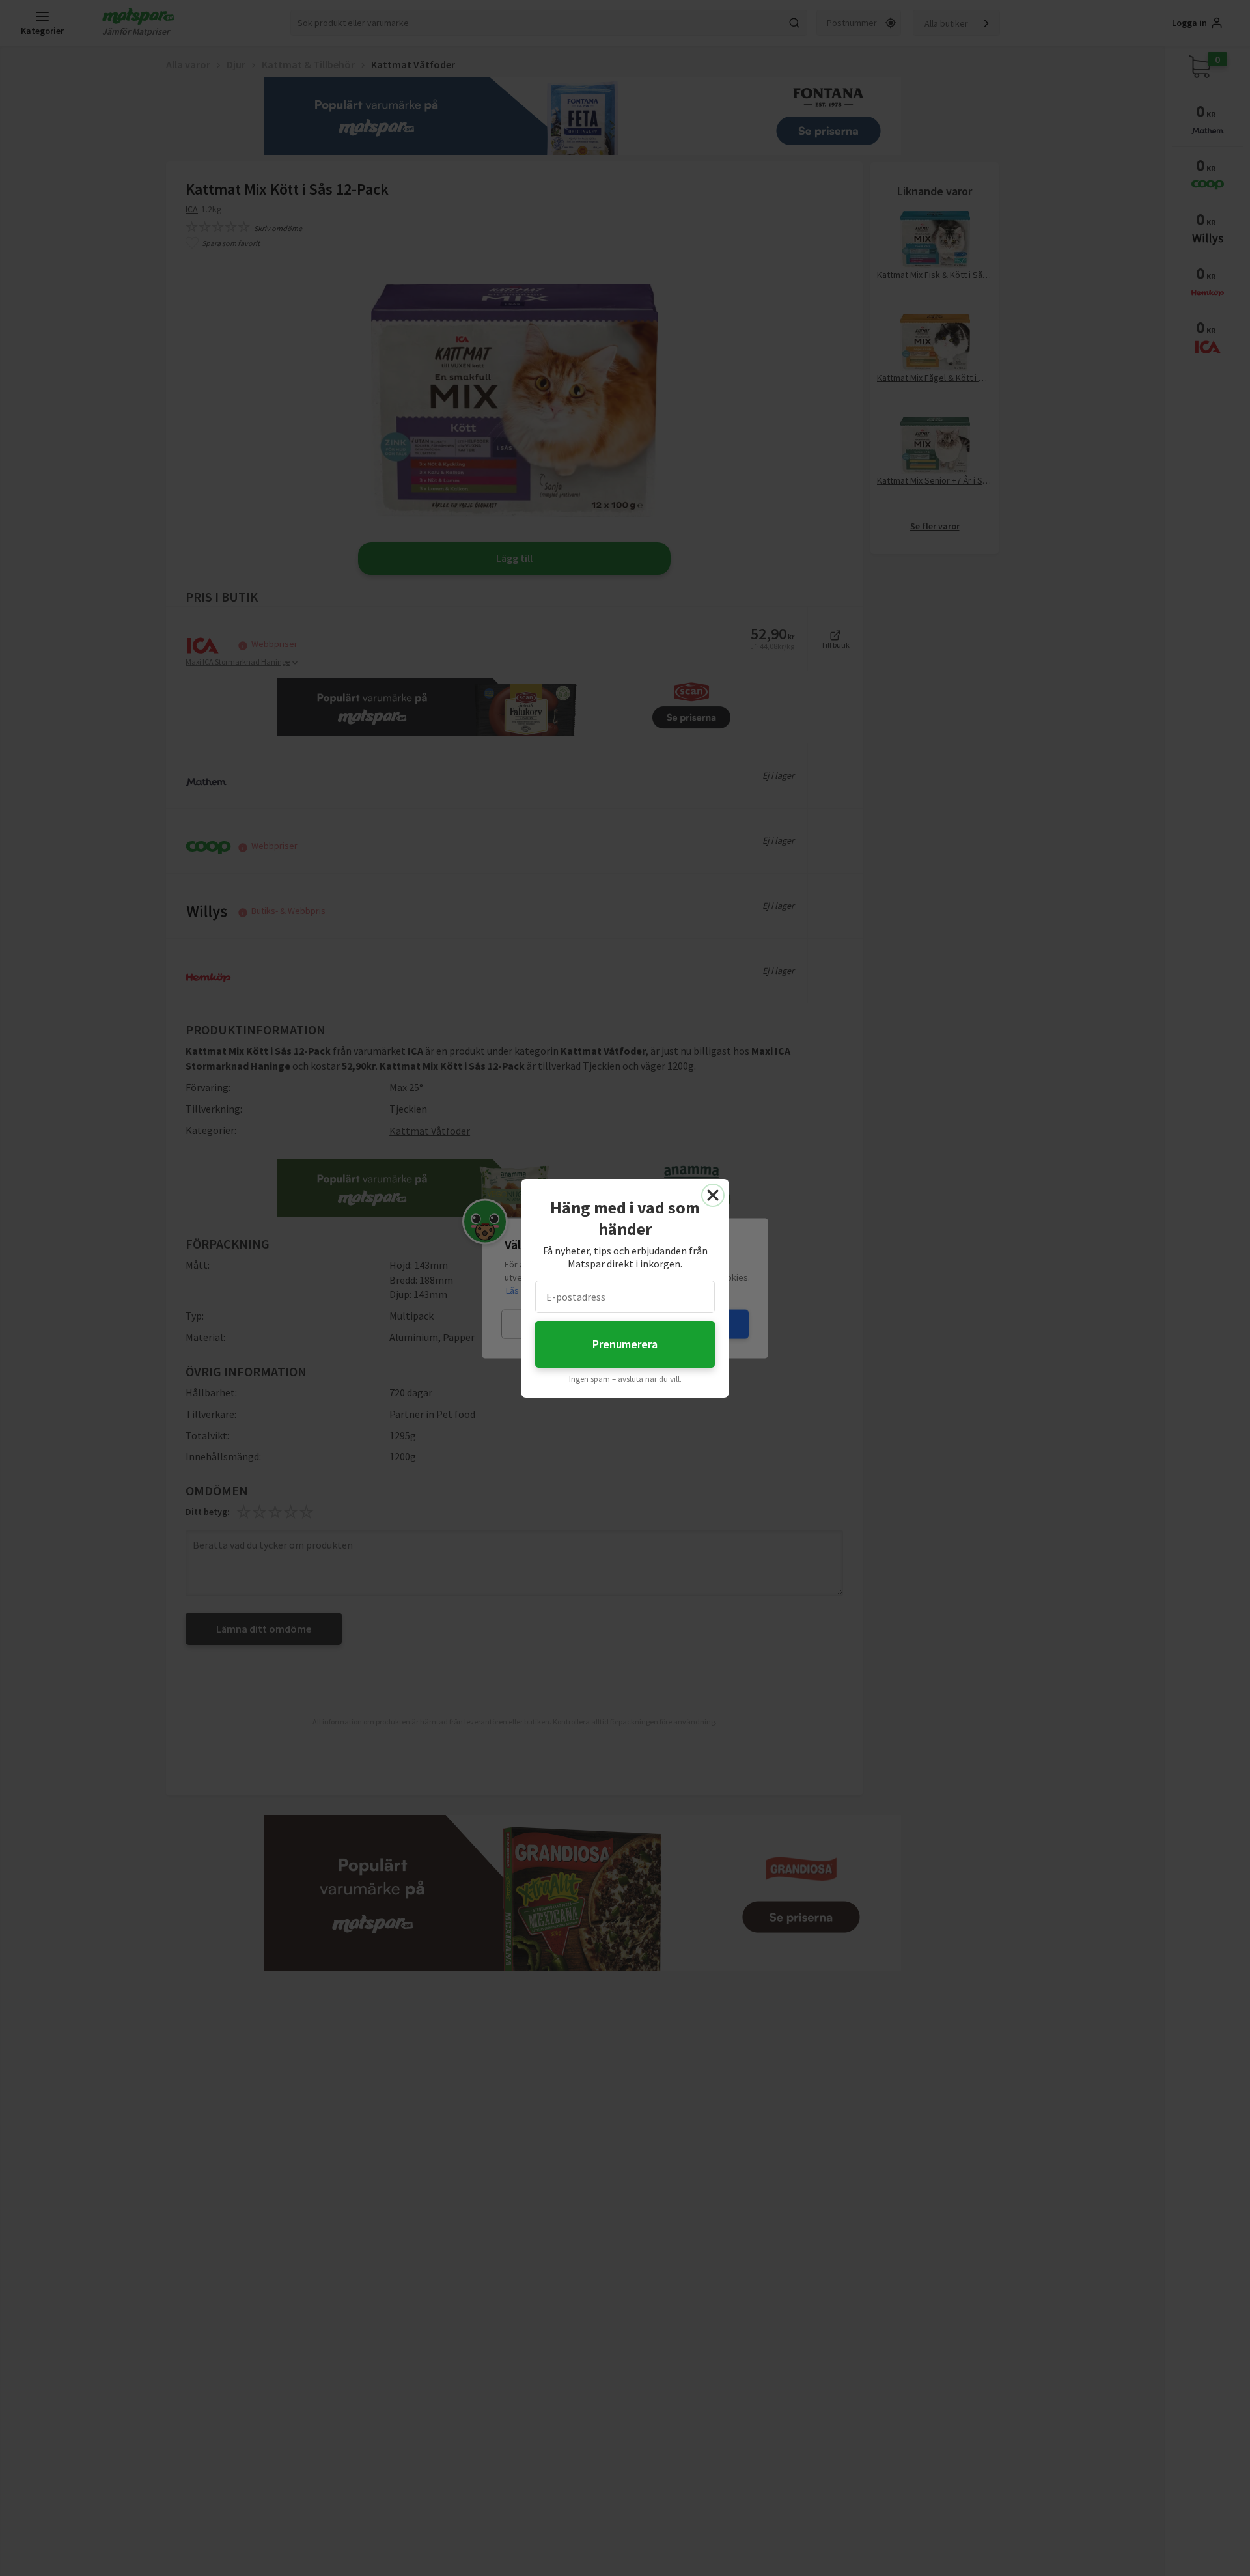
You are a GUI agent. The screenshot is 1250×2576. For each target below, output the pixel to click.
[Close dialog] (713, 1195)
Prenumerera (625, 1344)
